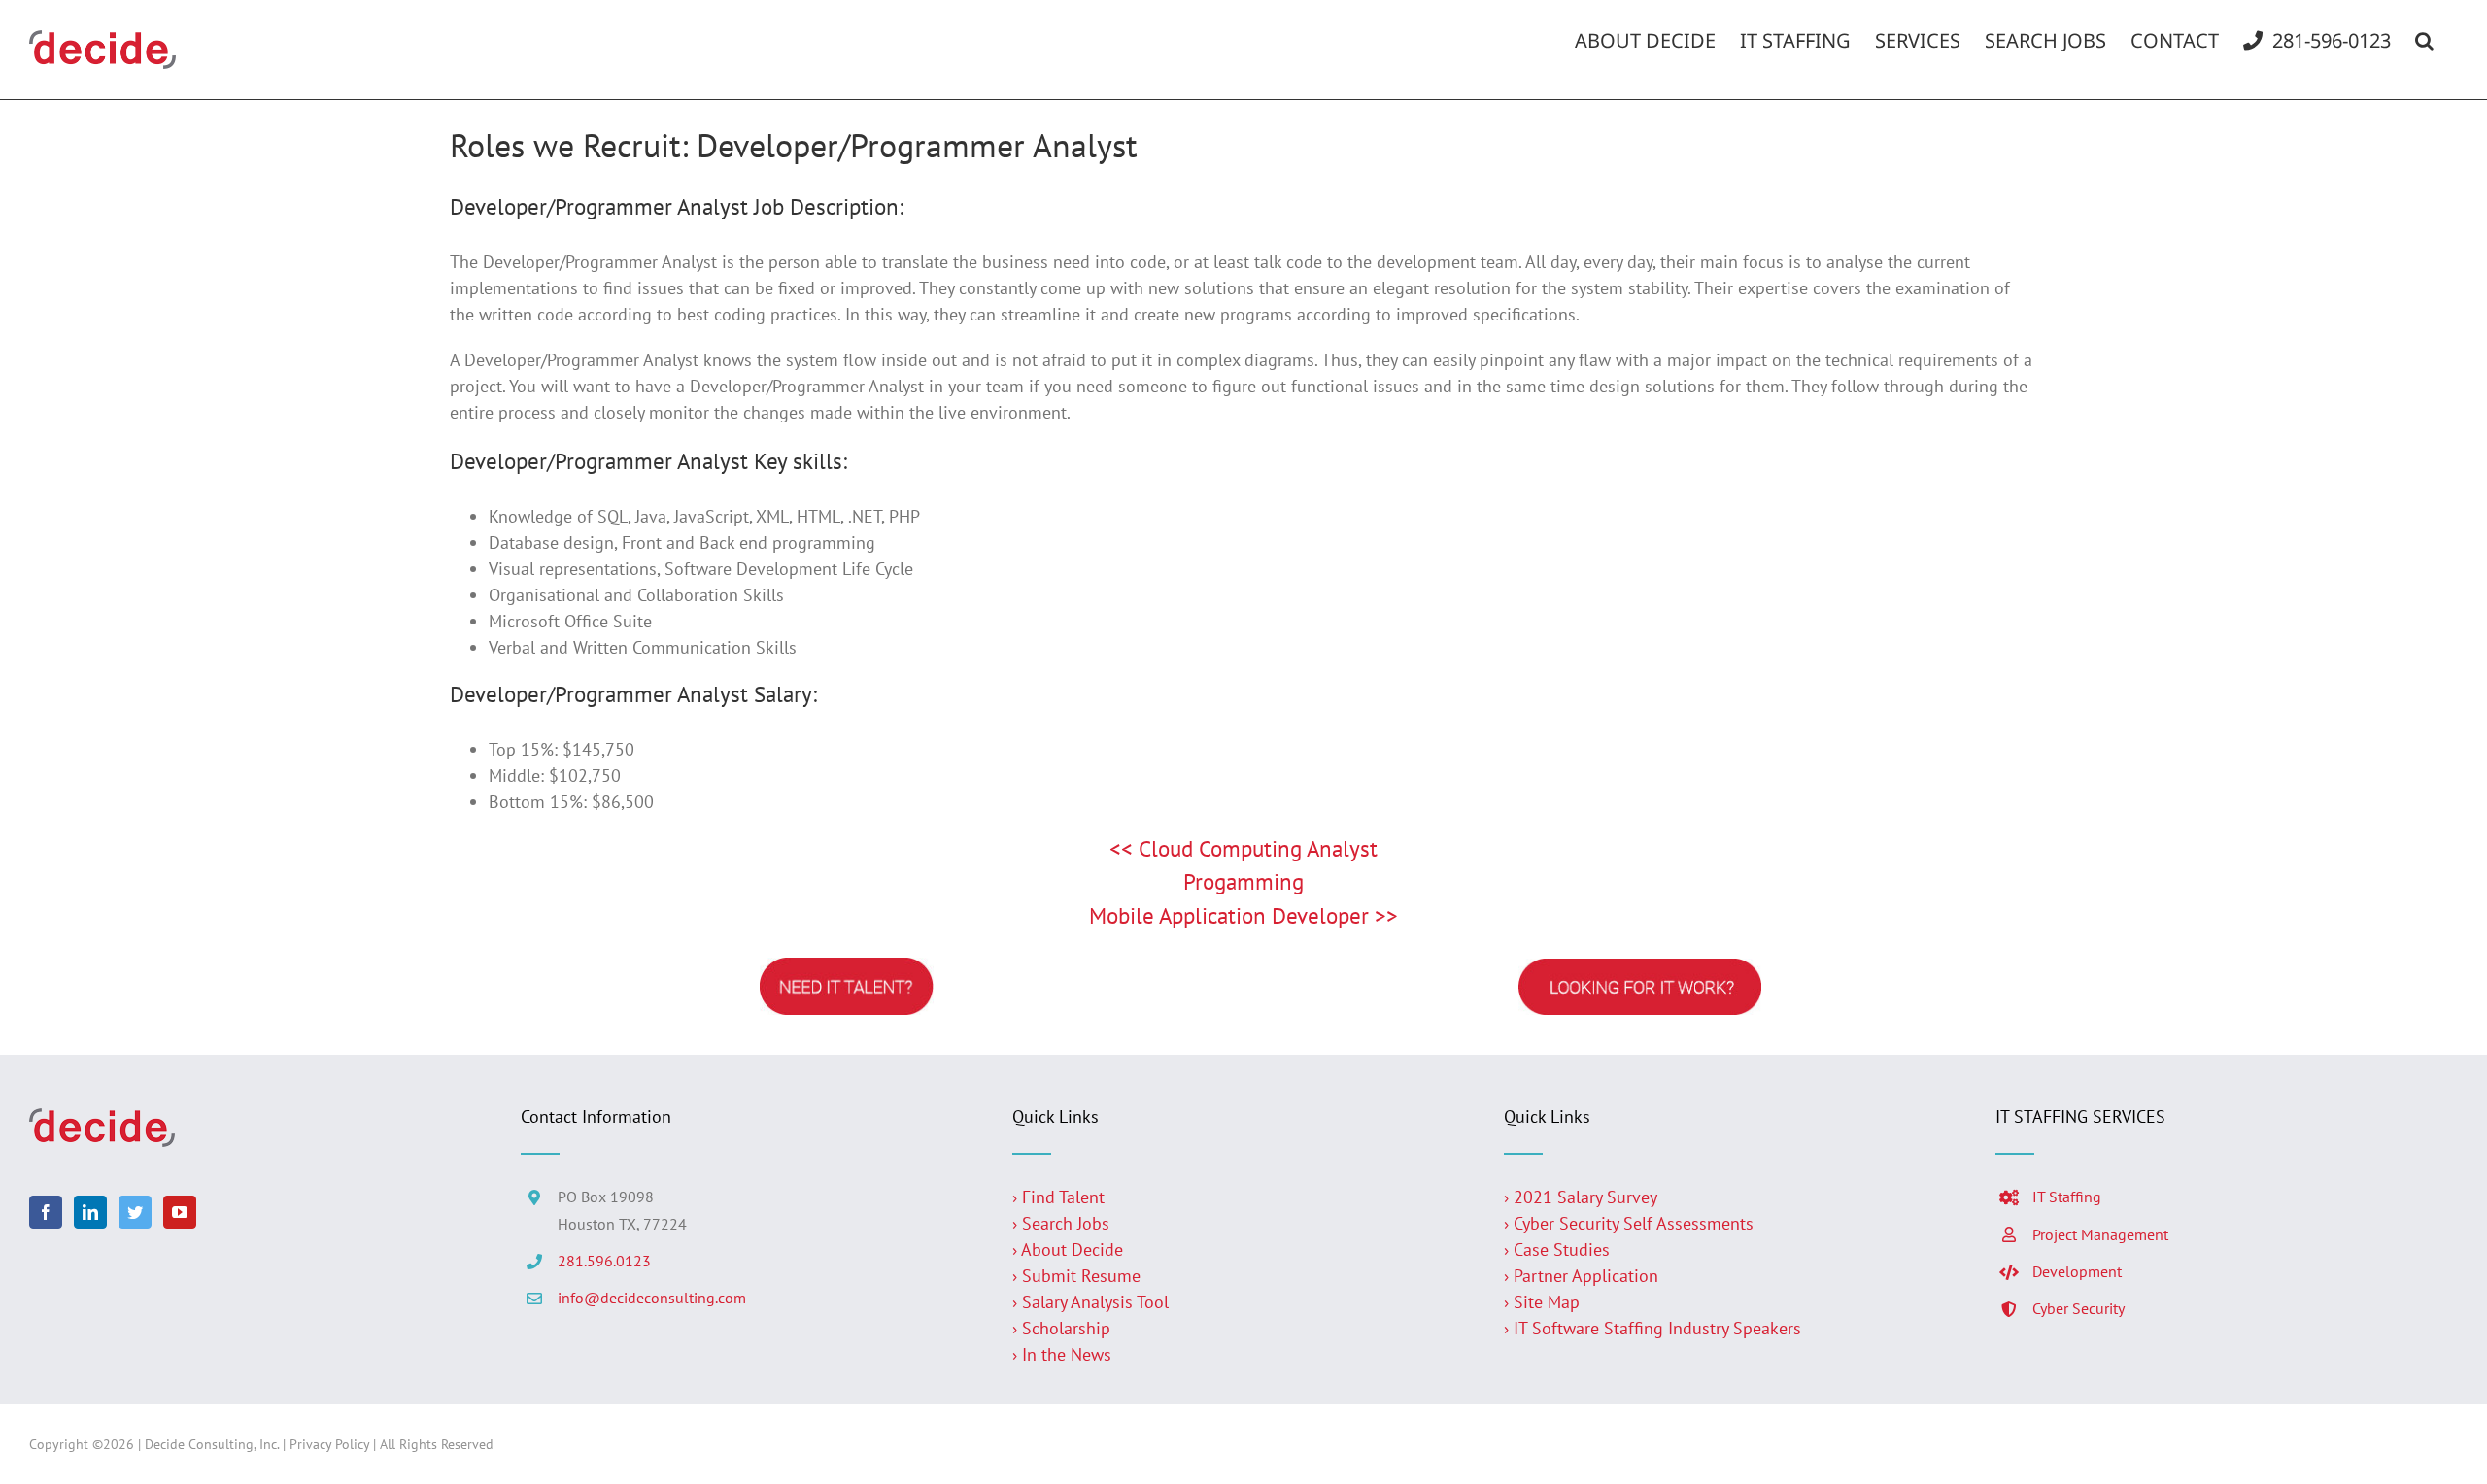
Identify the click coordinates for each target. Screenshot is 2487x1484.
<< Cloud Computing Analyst (1243, 848)
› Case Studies (1557, 1249)
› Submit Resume (1076, 1276)
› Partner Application (1581, 1276)
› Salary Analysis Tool (1090, 1302)
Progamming (1243, 881)
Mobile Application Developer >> (1243, 915)
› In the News (1062, 1354)
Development (2077, 1271)
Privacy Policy (329, 1444)
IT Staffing (2067, 1197)
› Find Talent (1058, 1197)
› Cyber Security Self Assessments (1629, 1223)
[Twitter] (135, 1212)
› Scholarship (1061, 1328)
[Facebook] (46, 1212)
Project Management (2100, 1234)
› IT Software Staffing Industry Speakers (1655, 1328)
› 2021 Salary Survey (1581, 1197)
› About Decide (1068, 1249)
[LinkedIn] (90, 1212)
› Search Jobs (1061, 1223)
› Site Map (1542, 1302)
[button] (2424, 41)
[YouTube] (180, 1212)
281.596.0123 (604, 1261)
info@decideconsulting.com (652, 1298)
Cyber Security (2078, 1308)
